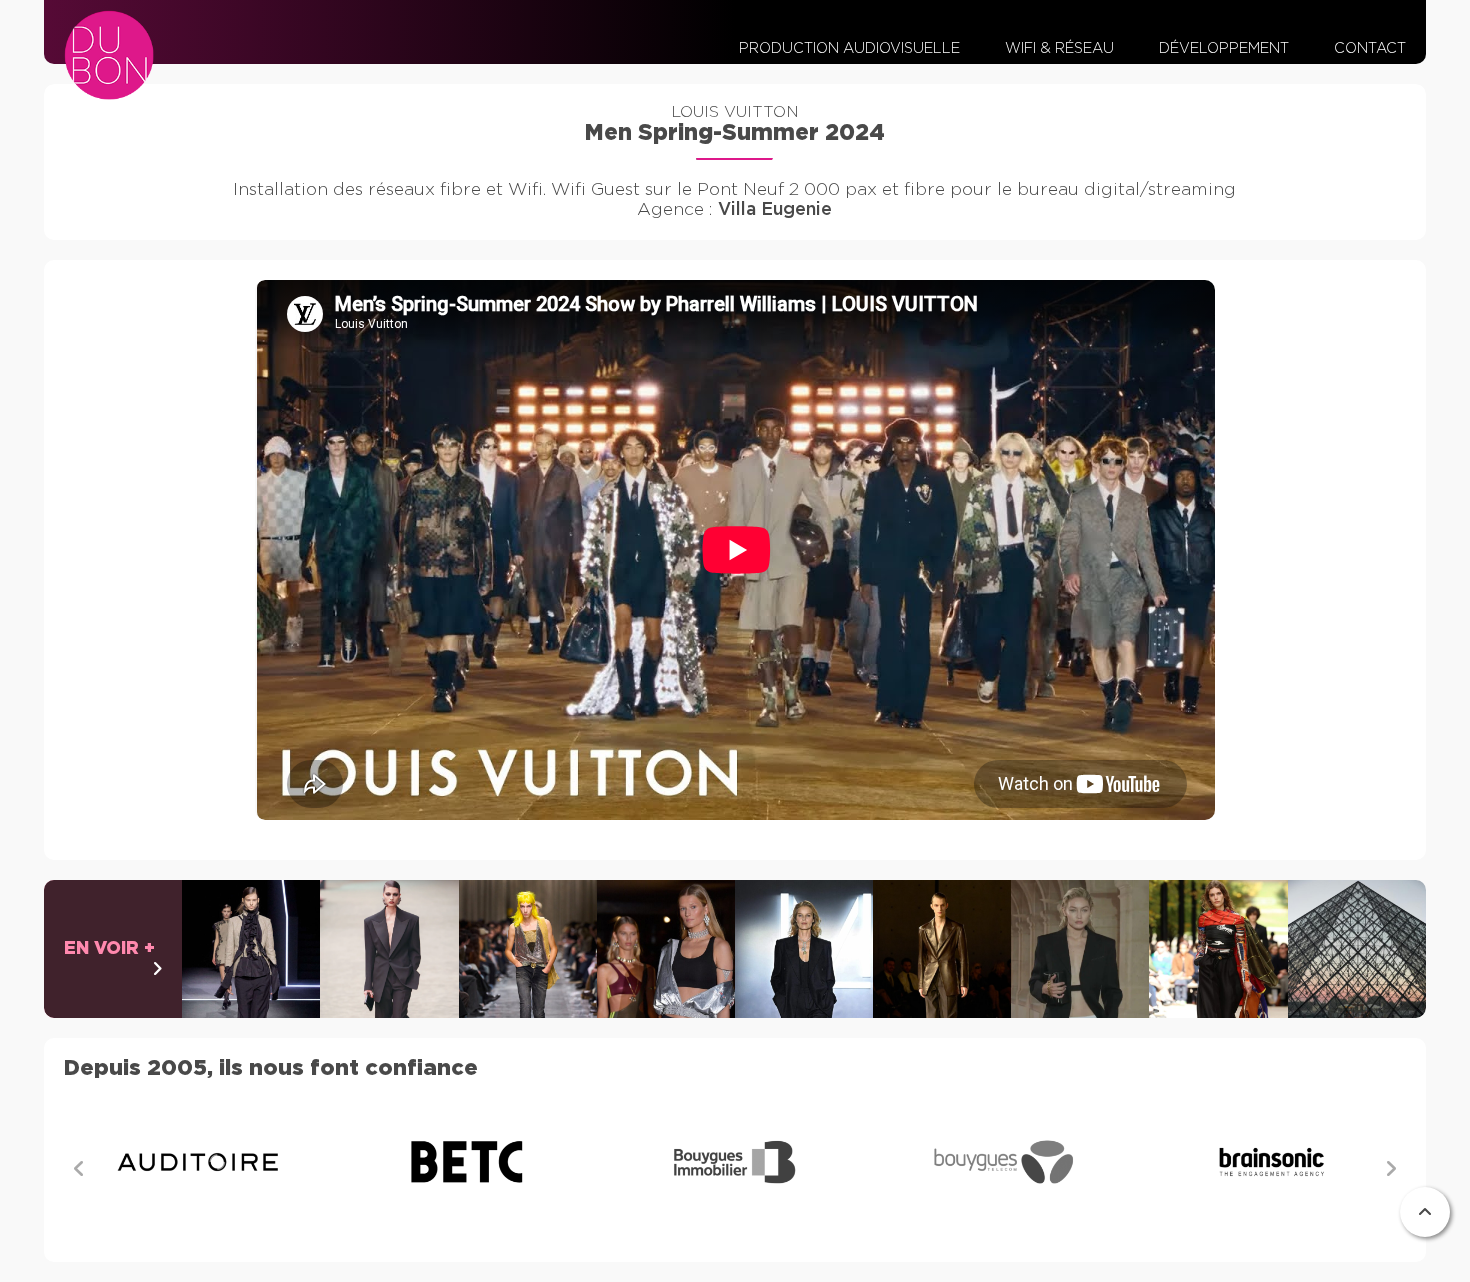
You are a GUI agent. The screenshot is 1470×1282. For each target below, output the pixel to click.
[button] (1391, 1169)
